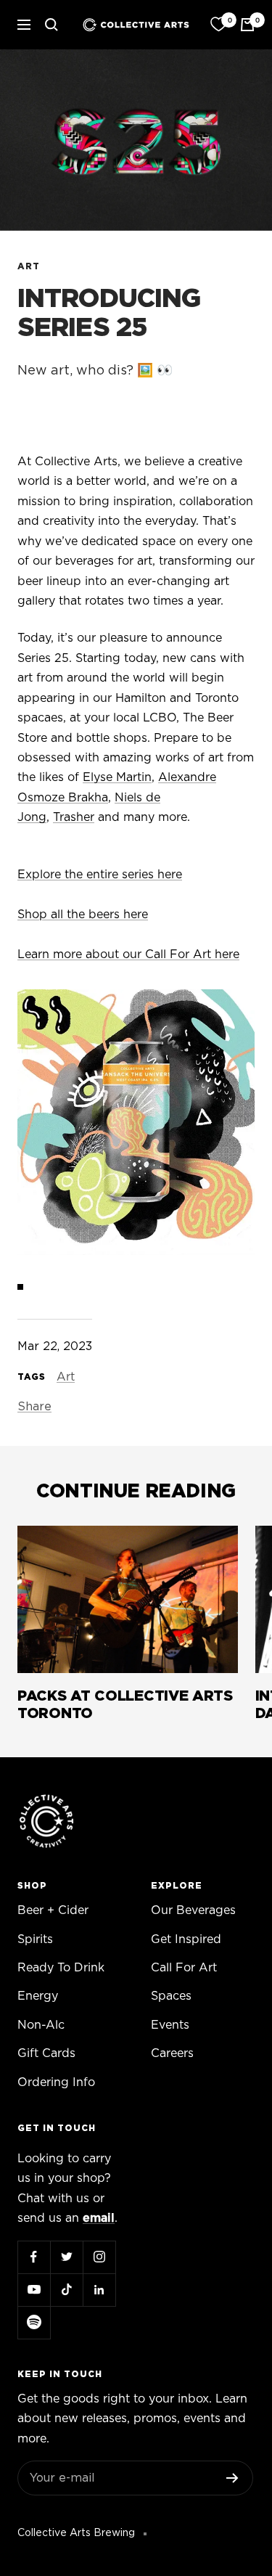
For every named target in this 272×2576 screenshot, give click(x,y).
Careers (172, 2053)
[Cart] (247, 25)
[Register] (232, 2478)
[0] (218, 25)
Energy (38, 1996)
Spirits (35, 1939)
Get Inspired (186, 1939)
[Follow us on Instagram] (99, 2257)
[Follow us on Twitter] (66, 2257)
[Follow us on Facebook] (34, 2257)
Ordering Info (56, 2082)
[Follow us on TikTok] (66, 2290)
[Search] (51, 25)
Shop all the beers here (83, 915)
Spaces (171, 1996)
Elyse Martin (117, 777)
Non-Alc (41, 2025)
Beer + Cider (53, 1910)
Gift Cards (46, 2053)
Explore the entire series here (100, 875)
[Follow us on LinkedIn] (99, 2290)
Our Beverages (193, 1910)
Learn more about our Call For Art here (128, 954)
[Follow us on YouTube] (34, 2290)
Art (29, 266)
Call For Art (184, 1968)
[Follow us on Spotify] (34, 2322)
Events (170, 2025)
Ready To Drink (61, 1968)
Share (34, 1407)
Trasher (74, 817)
